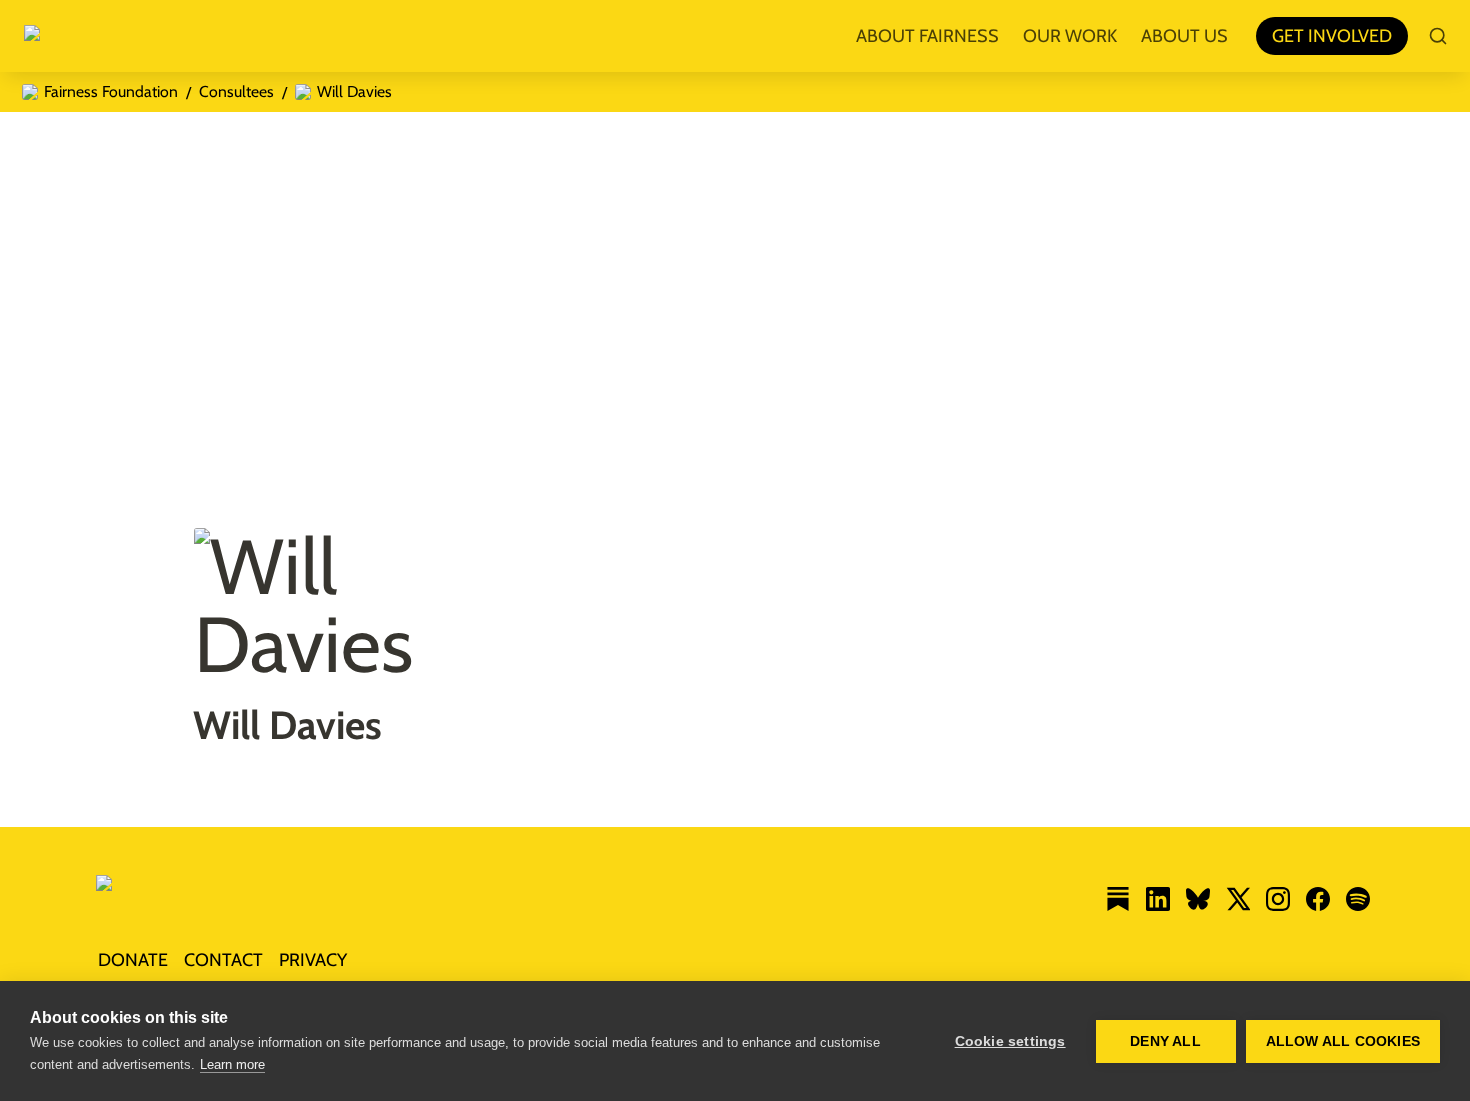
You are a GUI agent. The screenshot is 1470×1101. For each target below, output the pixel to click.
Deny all (1165, 1041)
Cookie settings (1010, 1041)
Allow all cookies (1343, 1041)
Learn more (232, 1064)
